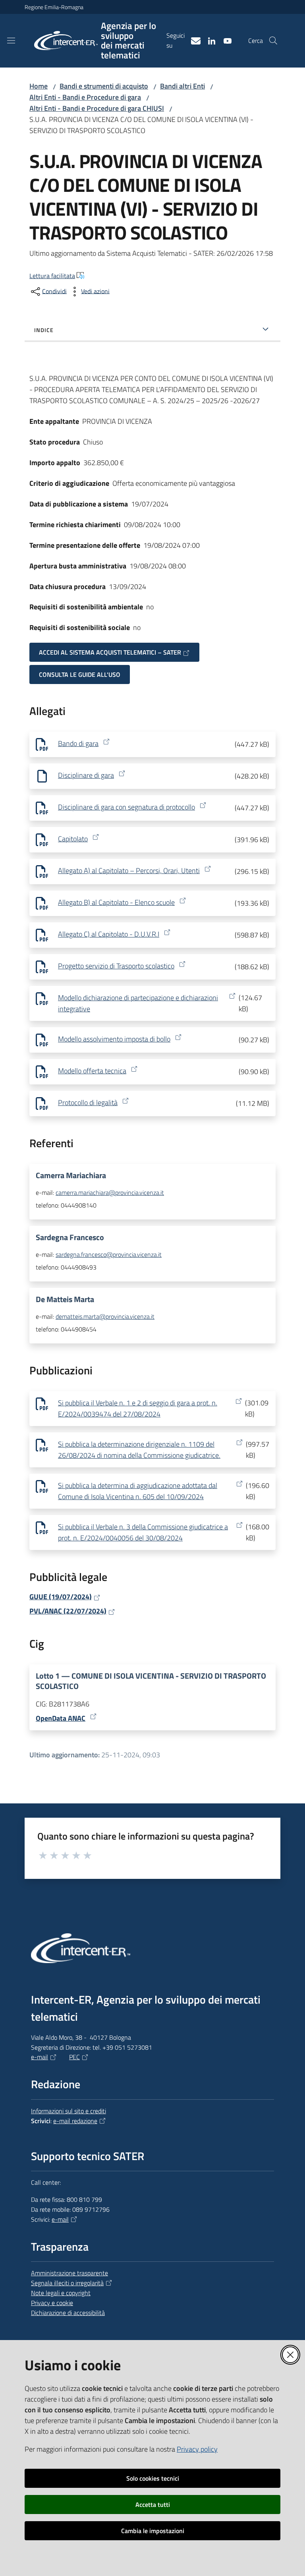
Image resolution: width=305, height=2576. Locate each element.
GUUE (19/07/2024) (61, 1597)
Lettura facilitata (52, 276)
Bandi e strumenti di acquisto (104, 86)
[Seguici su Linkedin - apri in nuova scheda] (208, 40)
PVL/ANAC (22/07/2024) (68, 1611)
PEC (74, 2057)
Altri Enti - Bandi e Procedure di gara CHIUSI (97, 108)
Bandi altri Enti (182, 86)
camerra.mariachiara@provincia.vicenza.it (110, 1192)
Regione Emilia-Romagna (54, 7)
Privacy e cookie (52, 2303)
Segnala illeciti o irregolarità (67, 2283)
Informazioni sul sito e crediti (69, 2111)
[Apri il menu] (11, 41)
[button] (273, 41)
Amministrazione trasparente (69, 2273)
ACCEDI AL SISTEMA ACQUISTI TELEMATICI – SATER (110, 652)
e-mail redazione (75, 2121)
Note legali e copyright (61, 2293)
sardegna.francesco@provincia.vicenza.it (109, 1254)
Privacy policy (197, 2449)
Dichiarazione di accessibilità (68, 2313)
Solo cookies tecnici (153, 2478)
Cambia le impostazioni (153, 2531)
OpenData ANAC (61, 1718)
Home (39, 86)
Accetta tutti (153, 2504)
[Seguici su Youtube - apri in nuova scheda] (224, 40)
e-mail (40, 2057)
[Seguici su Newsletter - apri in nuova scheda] (193, 40)
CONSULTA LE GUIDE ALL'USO (80, 674)
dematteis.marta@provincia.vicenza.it (105, 1316)
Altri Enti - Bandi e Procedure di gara (85, 97)
